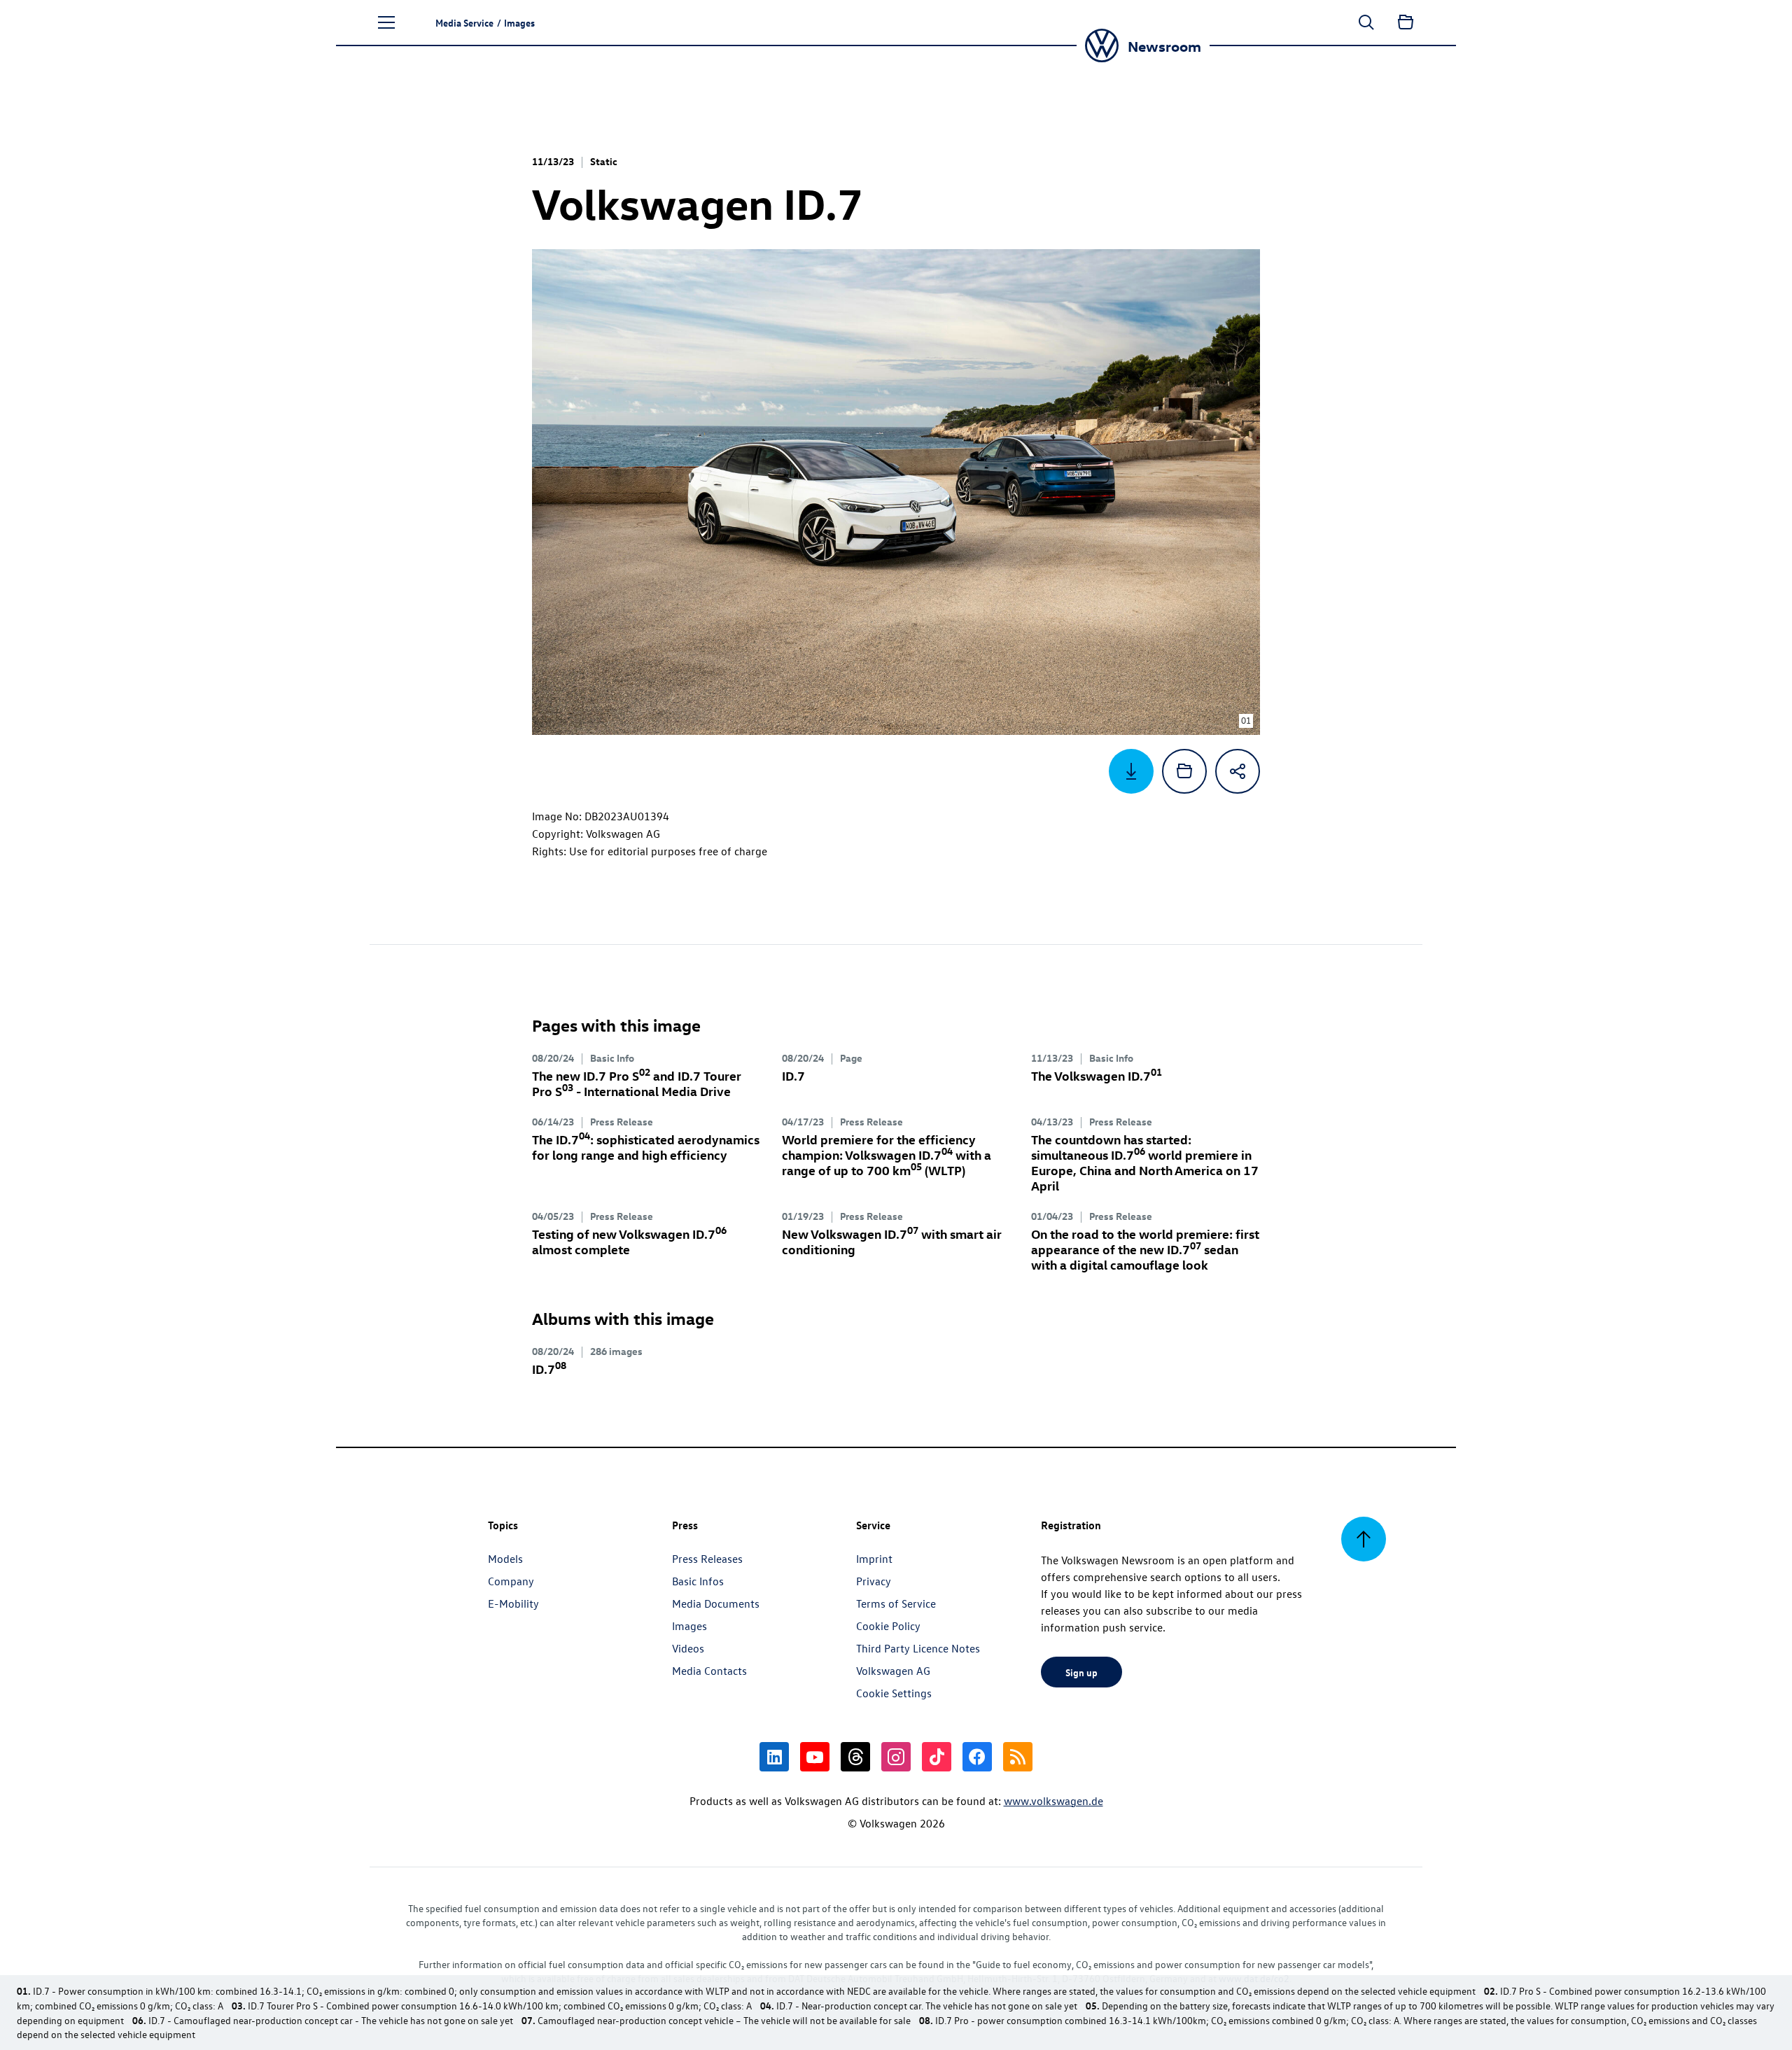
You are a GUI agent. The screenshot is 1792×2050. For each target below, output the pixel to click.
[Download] (1131, 771)
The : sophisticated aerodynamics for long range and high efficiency (646, 1147)
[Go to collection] (1406, 22)
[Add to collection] (1184, 771)
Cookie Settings (894, 1693)
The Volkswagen (1097, 1075)
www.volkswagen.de (1053, 1801)
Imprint (874, 1559)
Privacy (874, 1581)
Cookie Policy (888, 1626)
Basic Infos (698, 1581)
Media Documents (716, 1603)
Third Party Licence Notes (918, 1648)
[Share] (1238, 771)
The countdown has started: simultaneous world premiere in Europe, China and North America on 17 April (1145, 1162)
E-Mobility (513, 1603)
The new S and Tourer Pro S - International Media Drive (637, 1083)
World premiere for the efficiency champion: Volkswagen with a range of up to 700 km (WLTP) (887, 1154)
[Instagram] (896, 1757)
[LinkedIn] (774, 1757)
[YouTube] (815, 1757)
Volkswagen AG (893, 1671)
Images (689, 1626)
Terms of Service (896, 1603)
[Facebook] (977, 1757)
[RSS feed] (1018, 1757)
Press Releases (707, 1559)
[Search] (1366, 22)
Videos (688, 1648)
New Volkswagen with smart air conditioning (892, 1241)
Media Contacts (709, 1671)
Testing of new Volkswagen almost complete (629, 1241)
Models (505, 1559)
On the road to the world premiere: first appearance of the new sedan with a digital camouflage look (1145, 1249)
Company (511, 1581)
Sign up (1081, 1672)
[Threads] (855, 1757)
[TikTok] (937, 1757)
